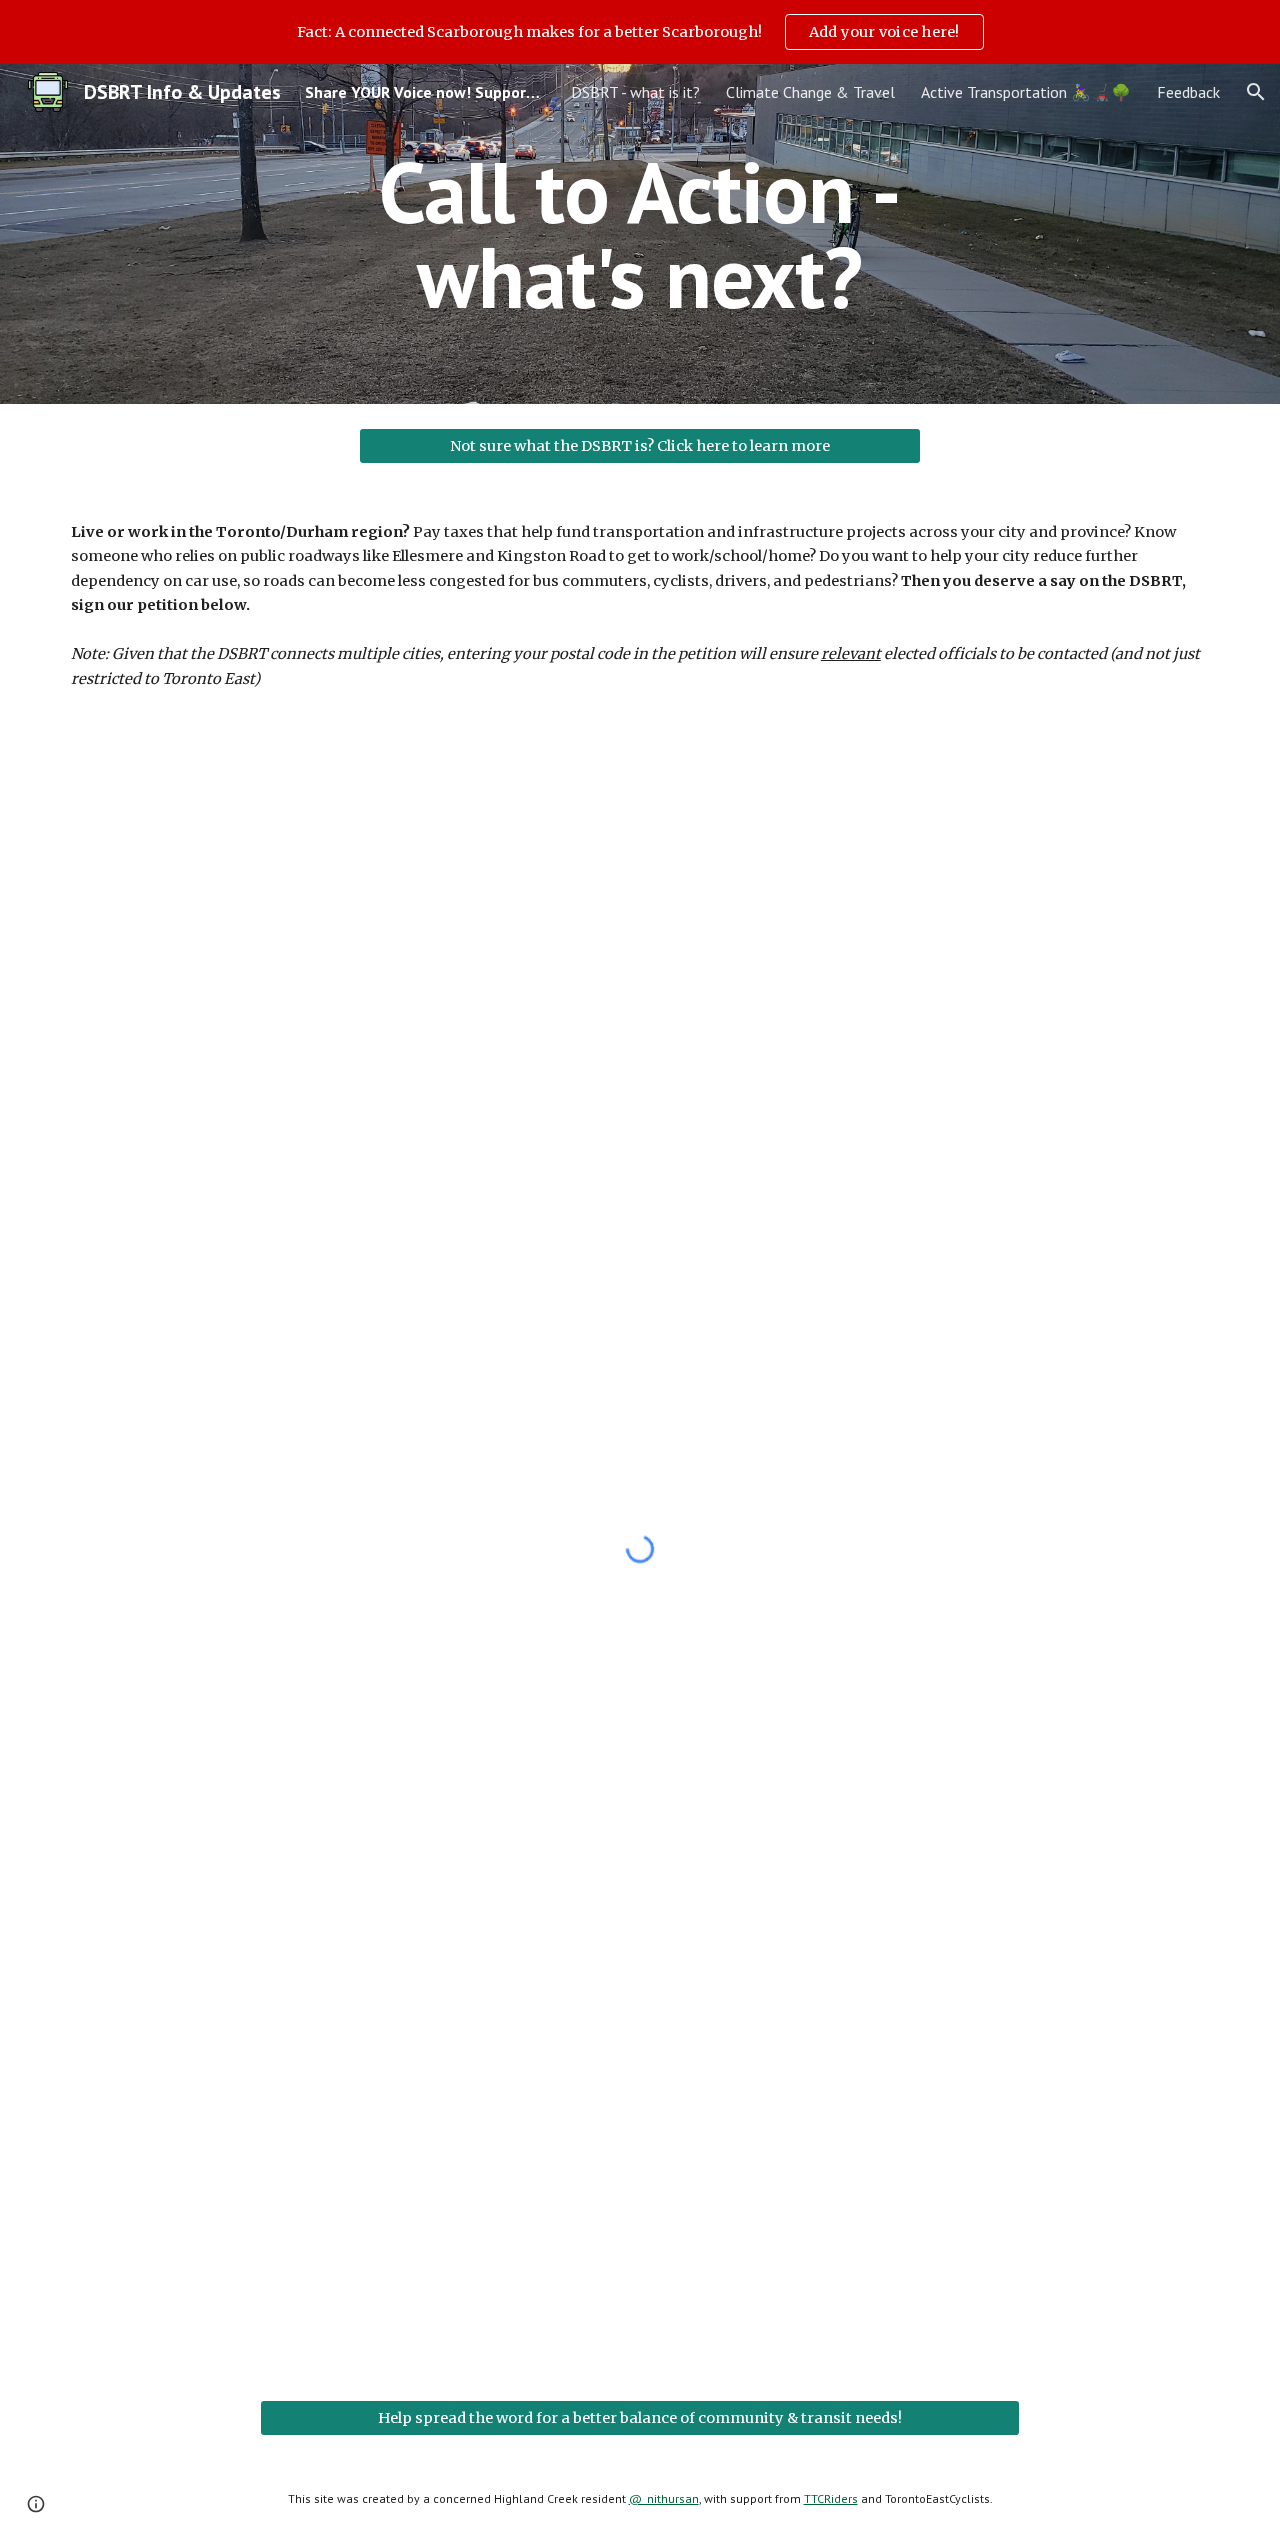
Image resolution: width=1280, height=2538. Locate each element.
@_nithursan (664, 2498)
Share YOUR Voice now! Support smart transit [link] (425, 92)
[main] (640, 234)
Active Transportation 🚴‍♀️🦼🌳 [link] (1026, 92)
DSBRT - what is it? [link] (635, 92)
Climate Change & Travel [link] (810, 92)
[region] (640, 32)
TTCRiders (831, 2498)
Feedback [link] (1188, 92)
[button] (1256, 92)
